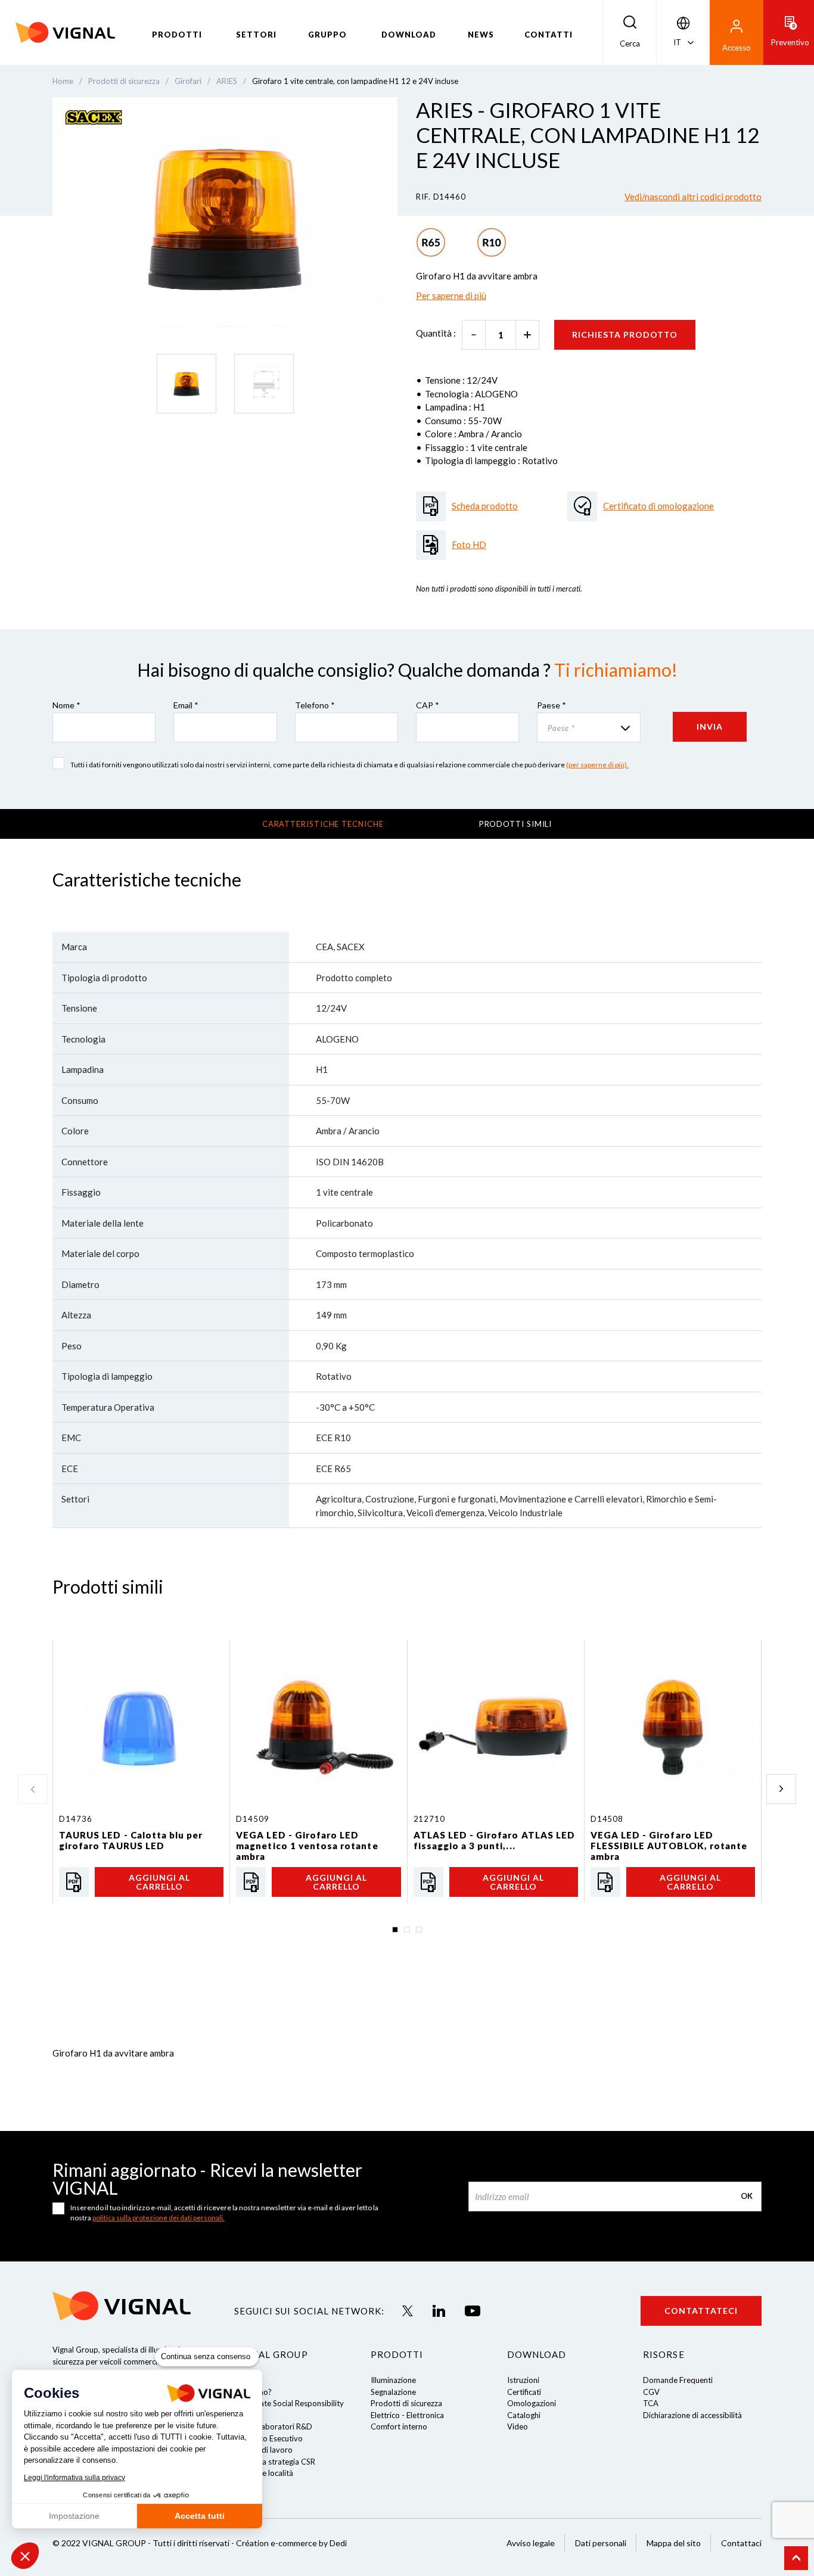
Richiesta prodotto (625, 335)
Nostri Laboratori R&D (273, 2426)
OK (747, 2196)
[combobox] (588, 727)
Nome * (66, 705)
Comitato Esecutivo (268, 2438)
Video (518, 2426)
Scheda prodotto (485, 506)
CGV (651, 2392)
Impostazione (74, 2516)
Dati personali (601, 2543)
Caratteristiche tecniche (323, 824)
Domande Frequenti (678, 2380)
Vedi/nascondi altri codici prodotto (693, 197)
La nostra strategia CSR (275, 2462)
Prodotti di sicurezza (406, 2403)
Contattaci (741, 2543)
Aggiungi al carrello (159, 1882)
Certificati (524, 2392)
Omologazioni (532, 2403)
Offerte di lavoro (263, 2450)
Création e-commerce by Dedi (291, 2543)
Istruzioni (523, 2380)
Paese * (552, 705)
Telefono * (315, 705)
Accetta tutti (200, 2516)
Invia (710, 727)
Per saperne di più (451, 295)
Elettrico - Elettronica (407, 2415)
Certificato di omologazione (658, 506)
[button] (25, 2556)
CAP (428, 705)
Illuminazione (393, 2380)
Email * (186, 705)
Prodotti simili (516, 824)
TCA (651, 2403)
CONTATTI (549, 35)
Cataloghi (524, 2415)
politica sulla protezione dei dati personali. (159, 2218)
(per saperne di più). (597, 765)
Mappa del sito (674, 2543)
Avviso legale (531, 2543)
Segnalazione (393, 2392)
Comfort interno (399, 2426)
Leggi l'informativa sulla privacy (74, 2478)
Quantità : (436, 333)
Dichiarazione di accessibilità (692, 2415)
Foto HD (469, 545)
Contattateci (701, 2311)
